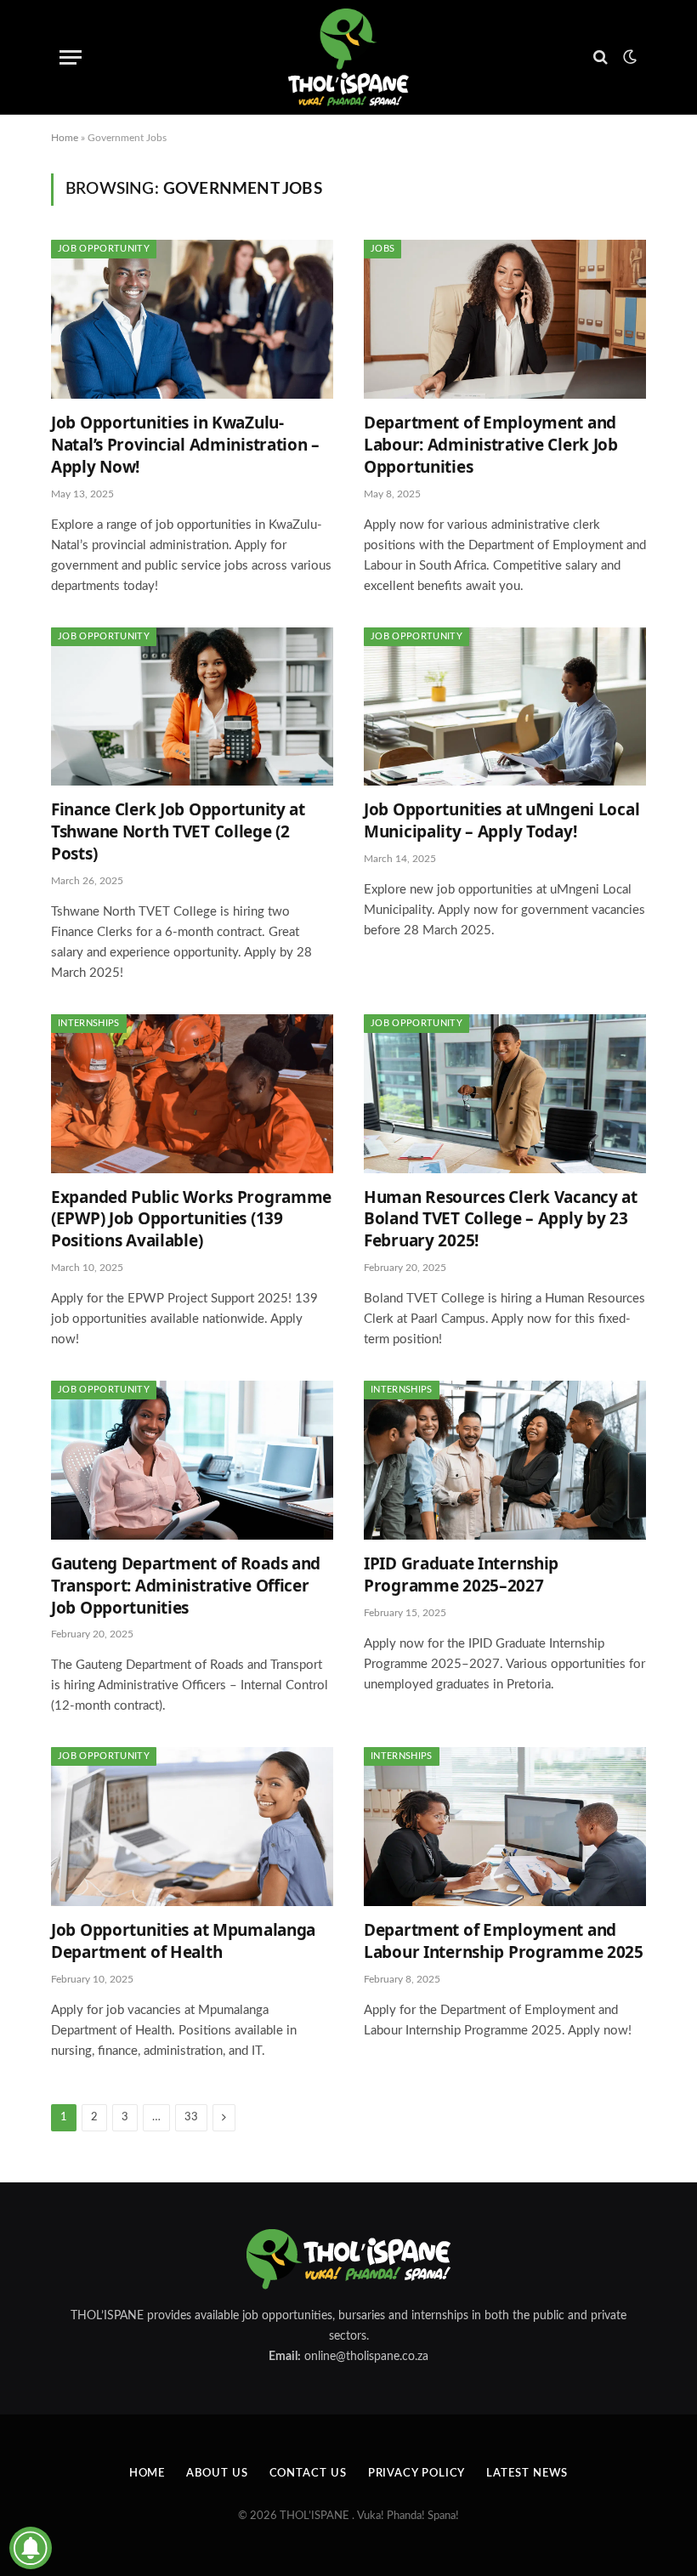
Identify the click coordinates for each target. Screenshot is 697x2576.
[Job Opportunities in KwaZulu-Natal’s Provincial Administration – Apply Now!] (192, 319)
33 (191, 2117)
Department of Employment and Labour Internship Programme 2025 (504, 1941)
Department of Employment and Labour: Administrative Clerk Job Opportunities (491, 445)
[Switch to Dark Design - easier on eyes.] (628, 57)
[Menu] (71, 57)
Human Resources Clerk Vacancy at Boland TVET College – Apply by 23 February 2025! (501, 1220)
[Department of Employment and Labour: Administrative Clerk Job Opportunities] (505, 319)
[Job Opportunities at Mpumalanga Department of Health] (192, 1827)
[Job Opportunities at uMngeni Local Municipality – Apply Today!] (505, 707)
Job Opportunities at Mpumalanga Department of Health (183, 1941)
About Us (217, 2474)
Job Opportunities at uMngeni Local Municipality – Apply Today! (501, 821)
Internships (89, 1023)
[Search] (601, 57)
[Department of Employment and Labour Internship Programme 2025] (505, 1827)
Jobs (382, 249)
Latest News (527, 2474)
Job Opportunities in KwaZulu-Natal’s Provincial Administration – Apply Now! (185, 445)
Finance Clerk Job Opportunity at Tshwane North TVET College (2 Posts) (178, 832)
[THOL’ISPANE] (348, 57)
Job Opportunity (104, 249)
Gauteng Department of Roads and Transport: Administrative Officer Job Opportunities (186, 1586)
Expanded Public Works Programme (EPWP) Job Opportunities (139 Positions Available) (191, 1220)
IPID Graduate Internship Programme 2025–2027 (461, 1575)
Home (65, 138)
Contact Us (308, 2474)
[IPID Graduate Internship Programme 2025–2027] (505, 1460)
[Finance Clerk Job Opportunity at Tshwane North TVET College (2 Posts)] (192, 707)
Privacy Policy (417, 2474)
